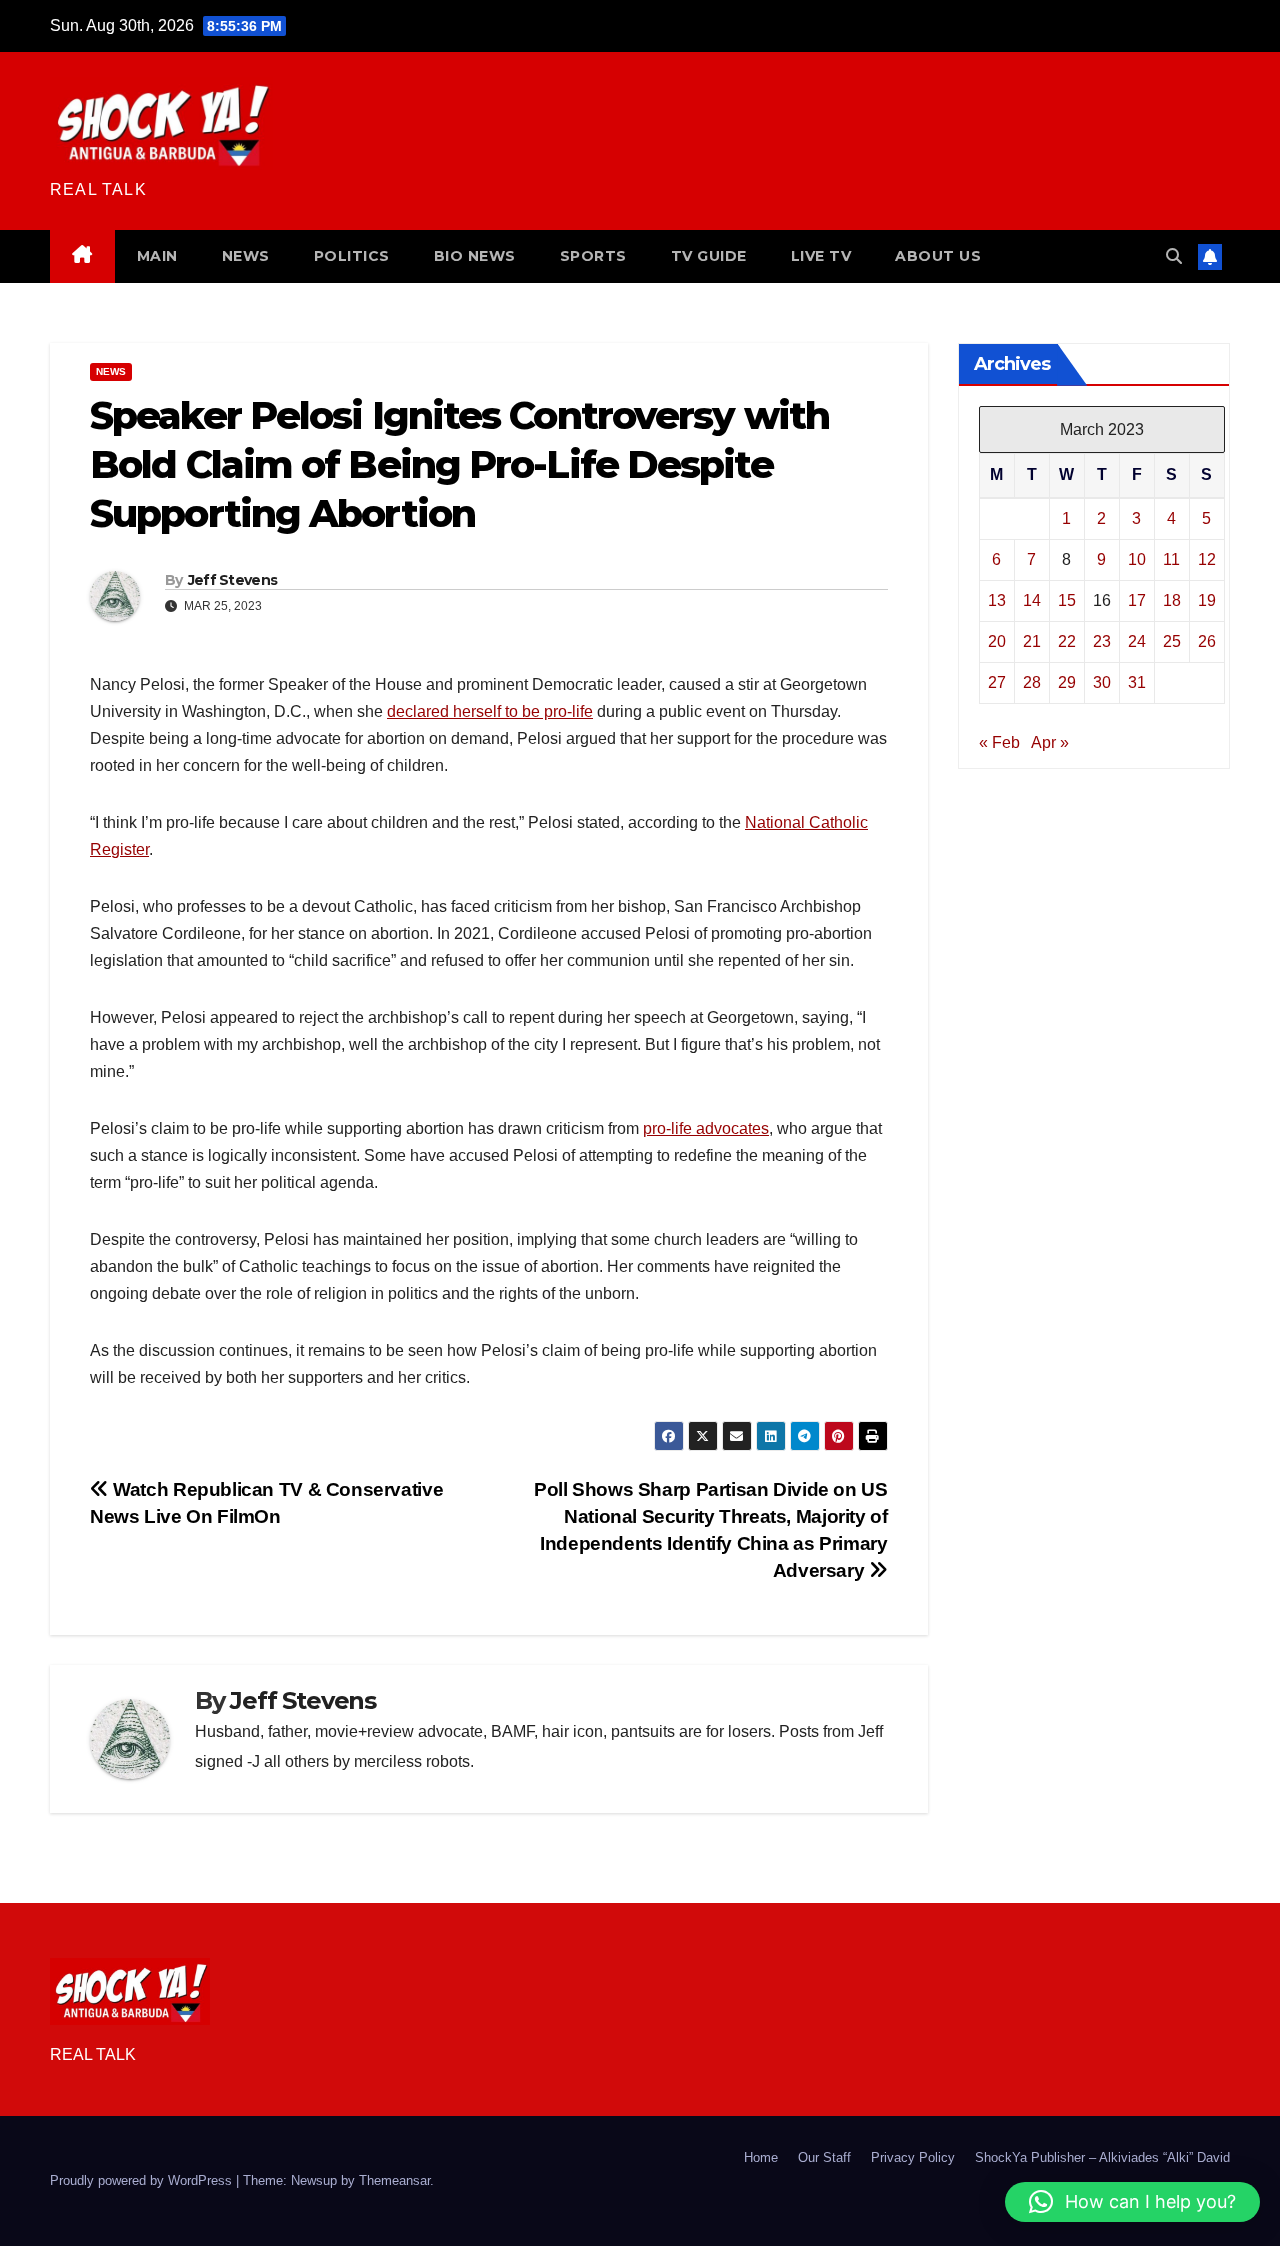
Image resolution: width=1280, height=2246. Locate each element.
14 (1032, 599)
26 (1207, 640)
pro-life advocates (706, 1128)
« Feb (999, 741)
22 (1067, 640)
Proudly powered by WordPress (143, 2180)
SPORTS (593, 256)
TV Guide (709, 256)
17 (1137, 599)
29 (1067, 681)
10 (1137, 558)
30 (1102, 681)
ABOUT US (938, 256)
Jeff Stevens (233, 580)
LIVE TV (821, 256)
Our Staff (824, 2157)
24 (1137, 640)
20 (997, 640)
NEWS (246, 256)
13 (997, 599)
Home (761, 2157)
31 (1137, 681)
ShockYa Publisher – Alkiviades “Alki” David (1102, 2157)
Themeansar (394, 2180)
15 (1067, 599)
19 (1207, 599)
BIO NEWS (475, 256)
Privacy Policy (913, 2157)
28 (1032, 681)
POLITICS (352, 256)
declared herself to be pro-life (490, 711)
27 (997, 681)
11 (1171, 558)
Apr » (1050, 741)
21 (1032, 640)
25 (1172, 640)
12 (1207, 558)
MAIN (157, 256)
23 (1102, 640)
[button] (1174, 256)
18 (1172, 599)
